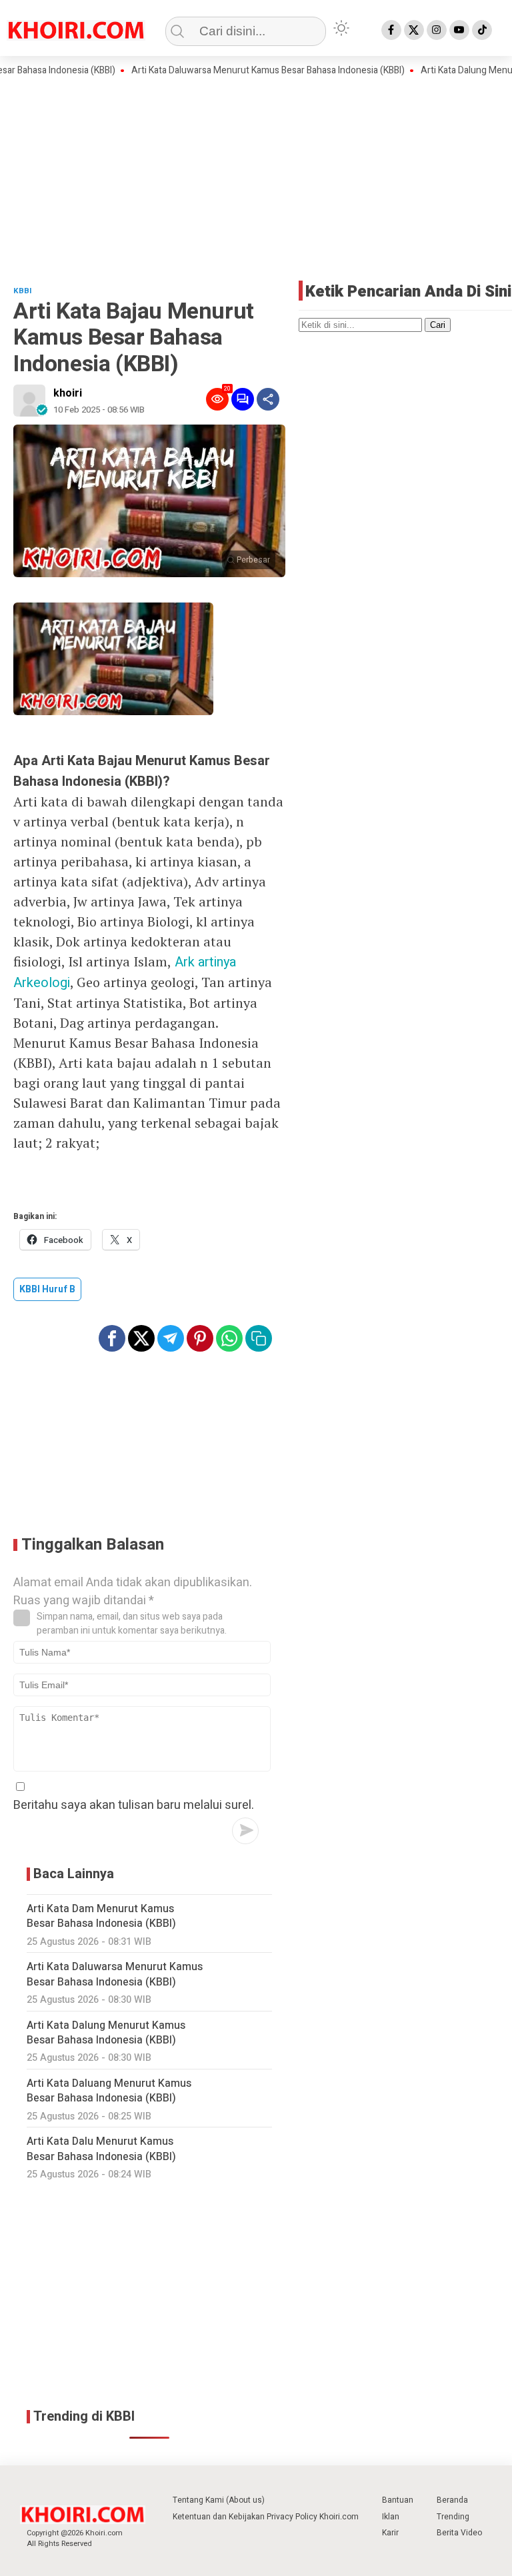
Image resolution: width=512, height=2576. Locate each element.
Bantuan (398, 2500)
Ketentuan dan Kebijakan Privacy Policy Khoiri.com (266, 2517)
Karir (390, 2533)
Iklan (391, 2517)
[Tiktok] (482, 30)
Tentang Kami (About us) (219, 2500)
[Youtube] (459, 30)
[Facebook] (391, 30)
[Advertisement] (256, 177)
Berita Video (459, 2533)
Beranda (452, 2500)
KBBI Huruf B (47, 1289)
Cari (438, 325)
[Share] (268, 399)
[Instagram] (437, 30)
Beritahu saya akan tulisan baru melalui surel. (134, 1805)
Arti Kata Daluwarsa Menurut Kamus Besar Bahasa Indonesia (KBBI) (237, 71)
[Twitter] (414, 30)
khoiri (68, 393)
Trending (453, 2517)
